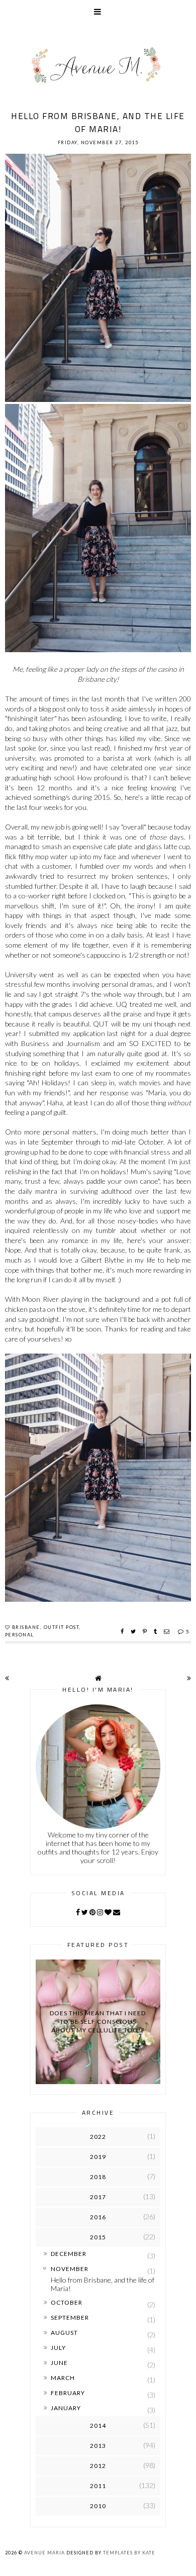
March (63, 2378)
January (66, 2408)
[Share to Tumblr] (157, 1631)
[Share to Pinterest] (146, 1631)
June (59, 2363)
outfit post (62, 1627)
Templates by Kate (129, 2553)
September (70, 2317)
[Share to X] (134, 1631)
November (70, 2269)
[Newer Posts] (7, 1678)
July (58, 2348)
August (64, 2333)
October (67, 2302)
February (68, 2393)
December (69, 2254)
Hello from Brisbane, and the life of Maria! (98, 123)
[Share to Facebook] (123, 1631)
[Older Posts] (189, 1678)
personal (20, 1635)
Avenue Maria (44, 2553)
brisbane (26, 1627)
